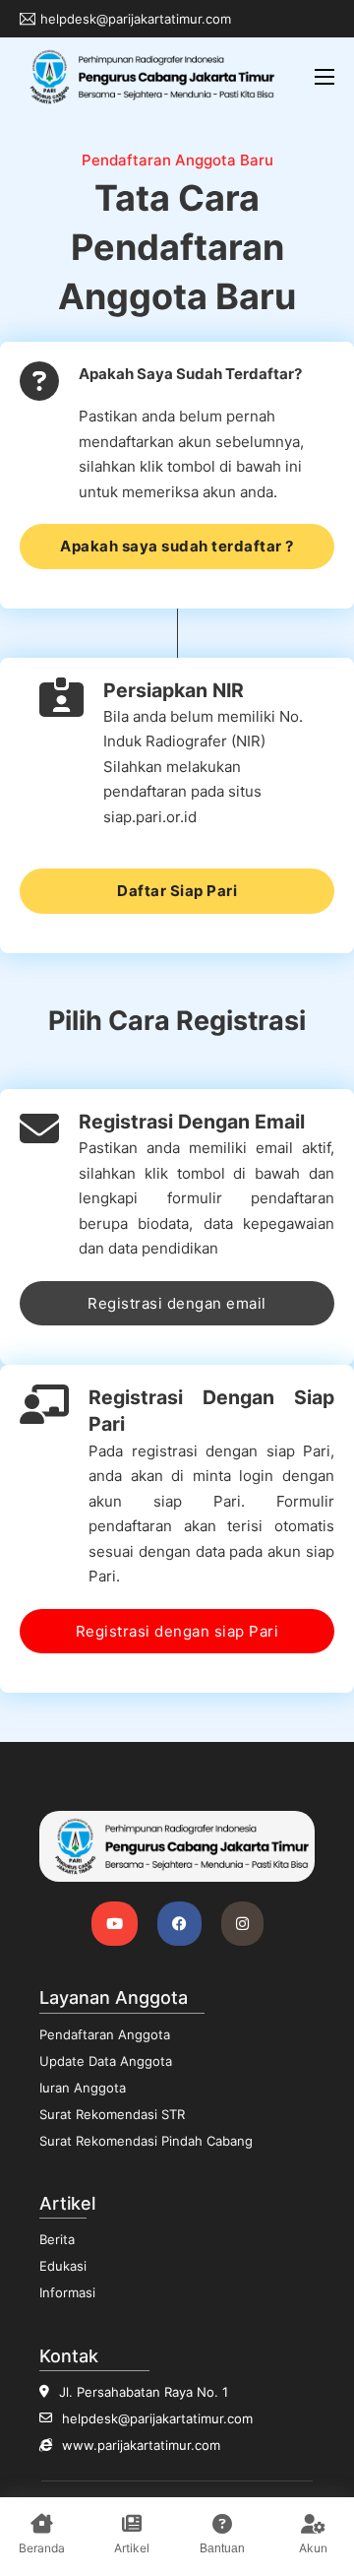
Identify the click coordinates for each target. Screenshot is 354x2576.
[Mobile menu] (324, 77)
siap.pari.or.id (150, 817)
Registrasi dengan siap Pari (177, 1631)
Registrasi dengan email (177, 1303)
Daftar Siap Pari (177, 891)
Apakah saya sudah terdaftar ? (177, 546)
